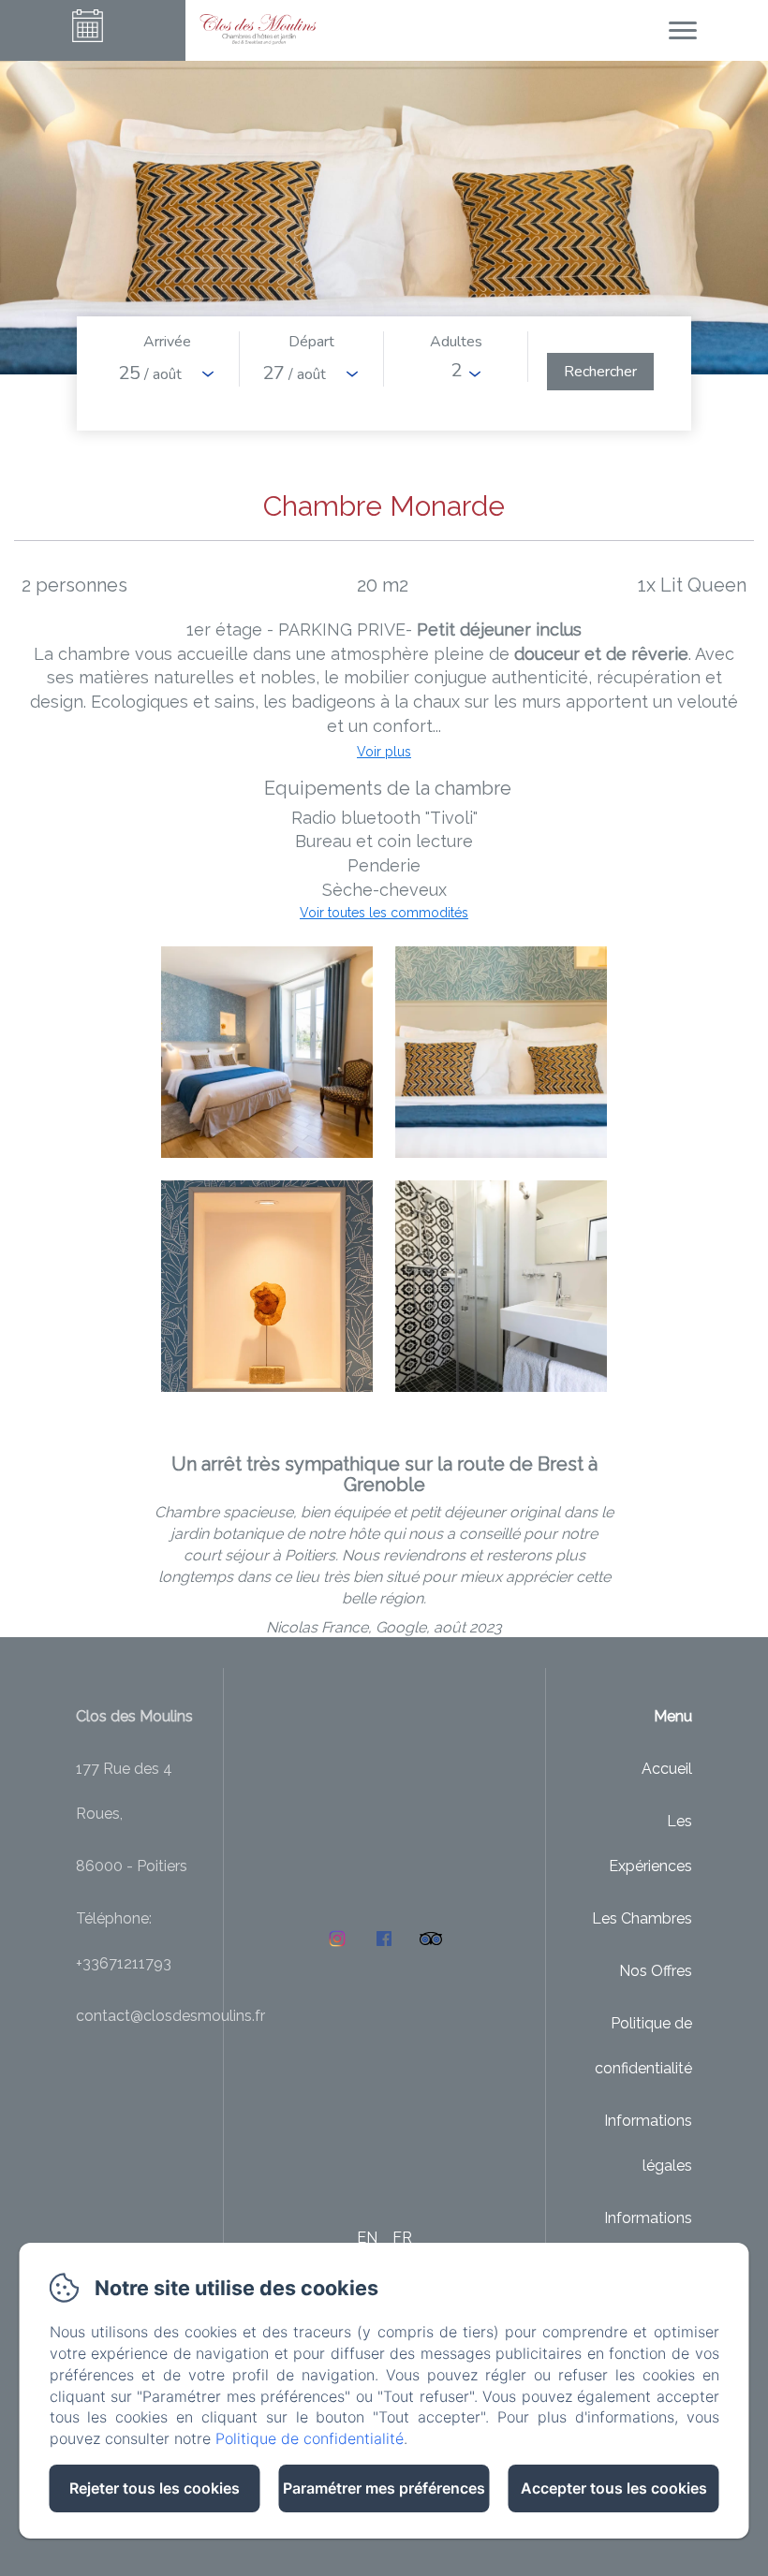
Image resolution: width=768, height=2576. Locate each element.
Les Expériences (650, 1844)
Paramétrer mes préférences (384, 2488)
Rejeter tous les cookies (155, 2488)
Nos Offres (656, 1971)
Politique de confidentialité (643, 2046)
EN (367, 2238)
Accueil (667, 1769)
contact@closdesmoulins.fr (170, 2016)
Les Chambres (642, 1918)
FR (402, 2238)
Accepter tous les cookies (614, 2488)
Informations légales (648, 2143)
